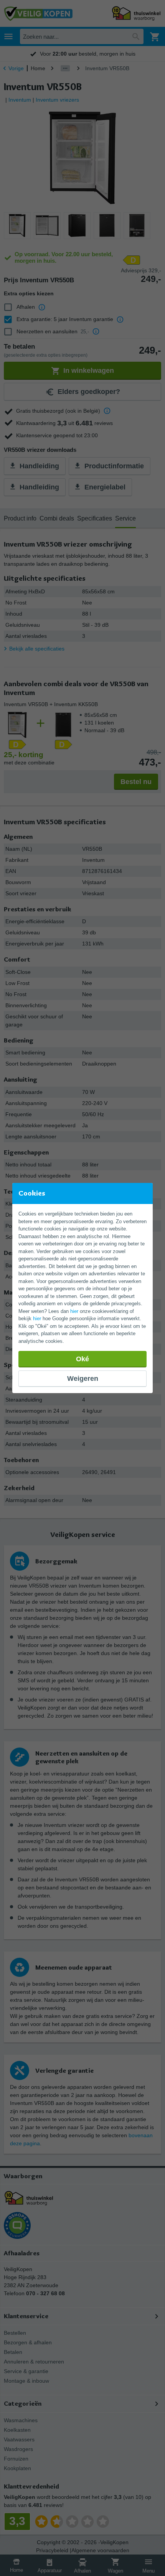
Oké (82, 1359)
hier (74, 1311)
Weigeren (83, 1379)
